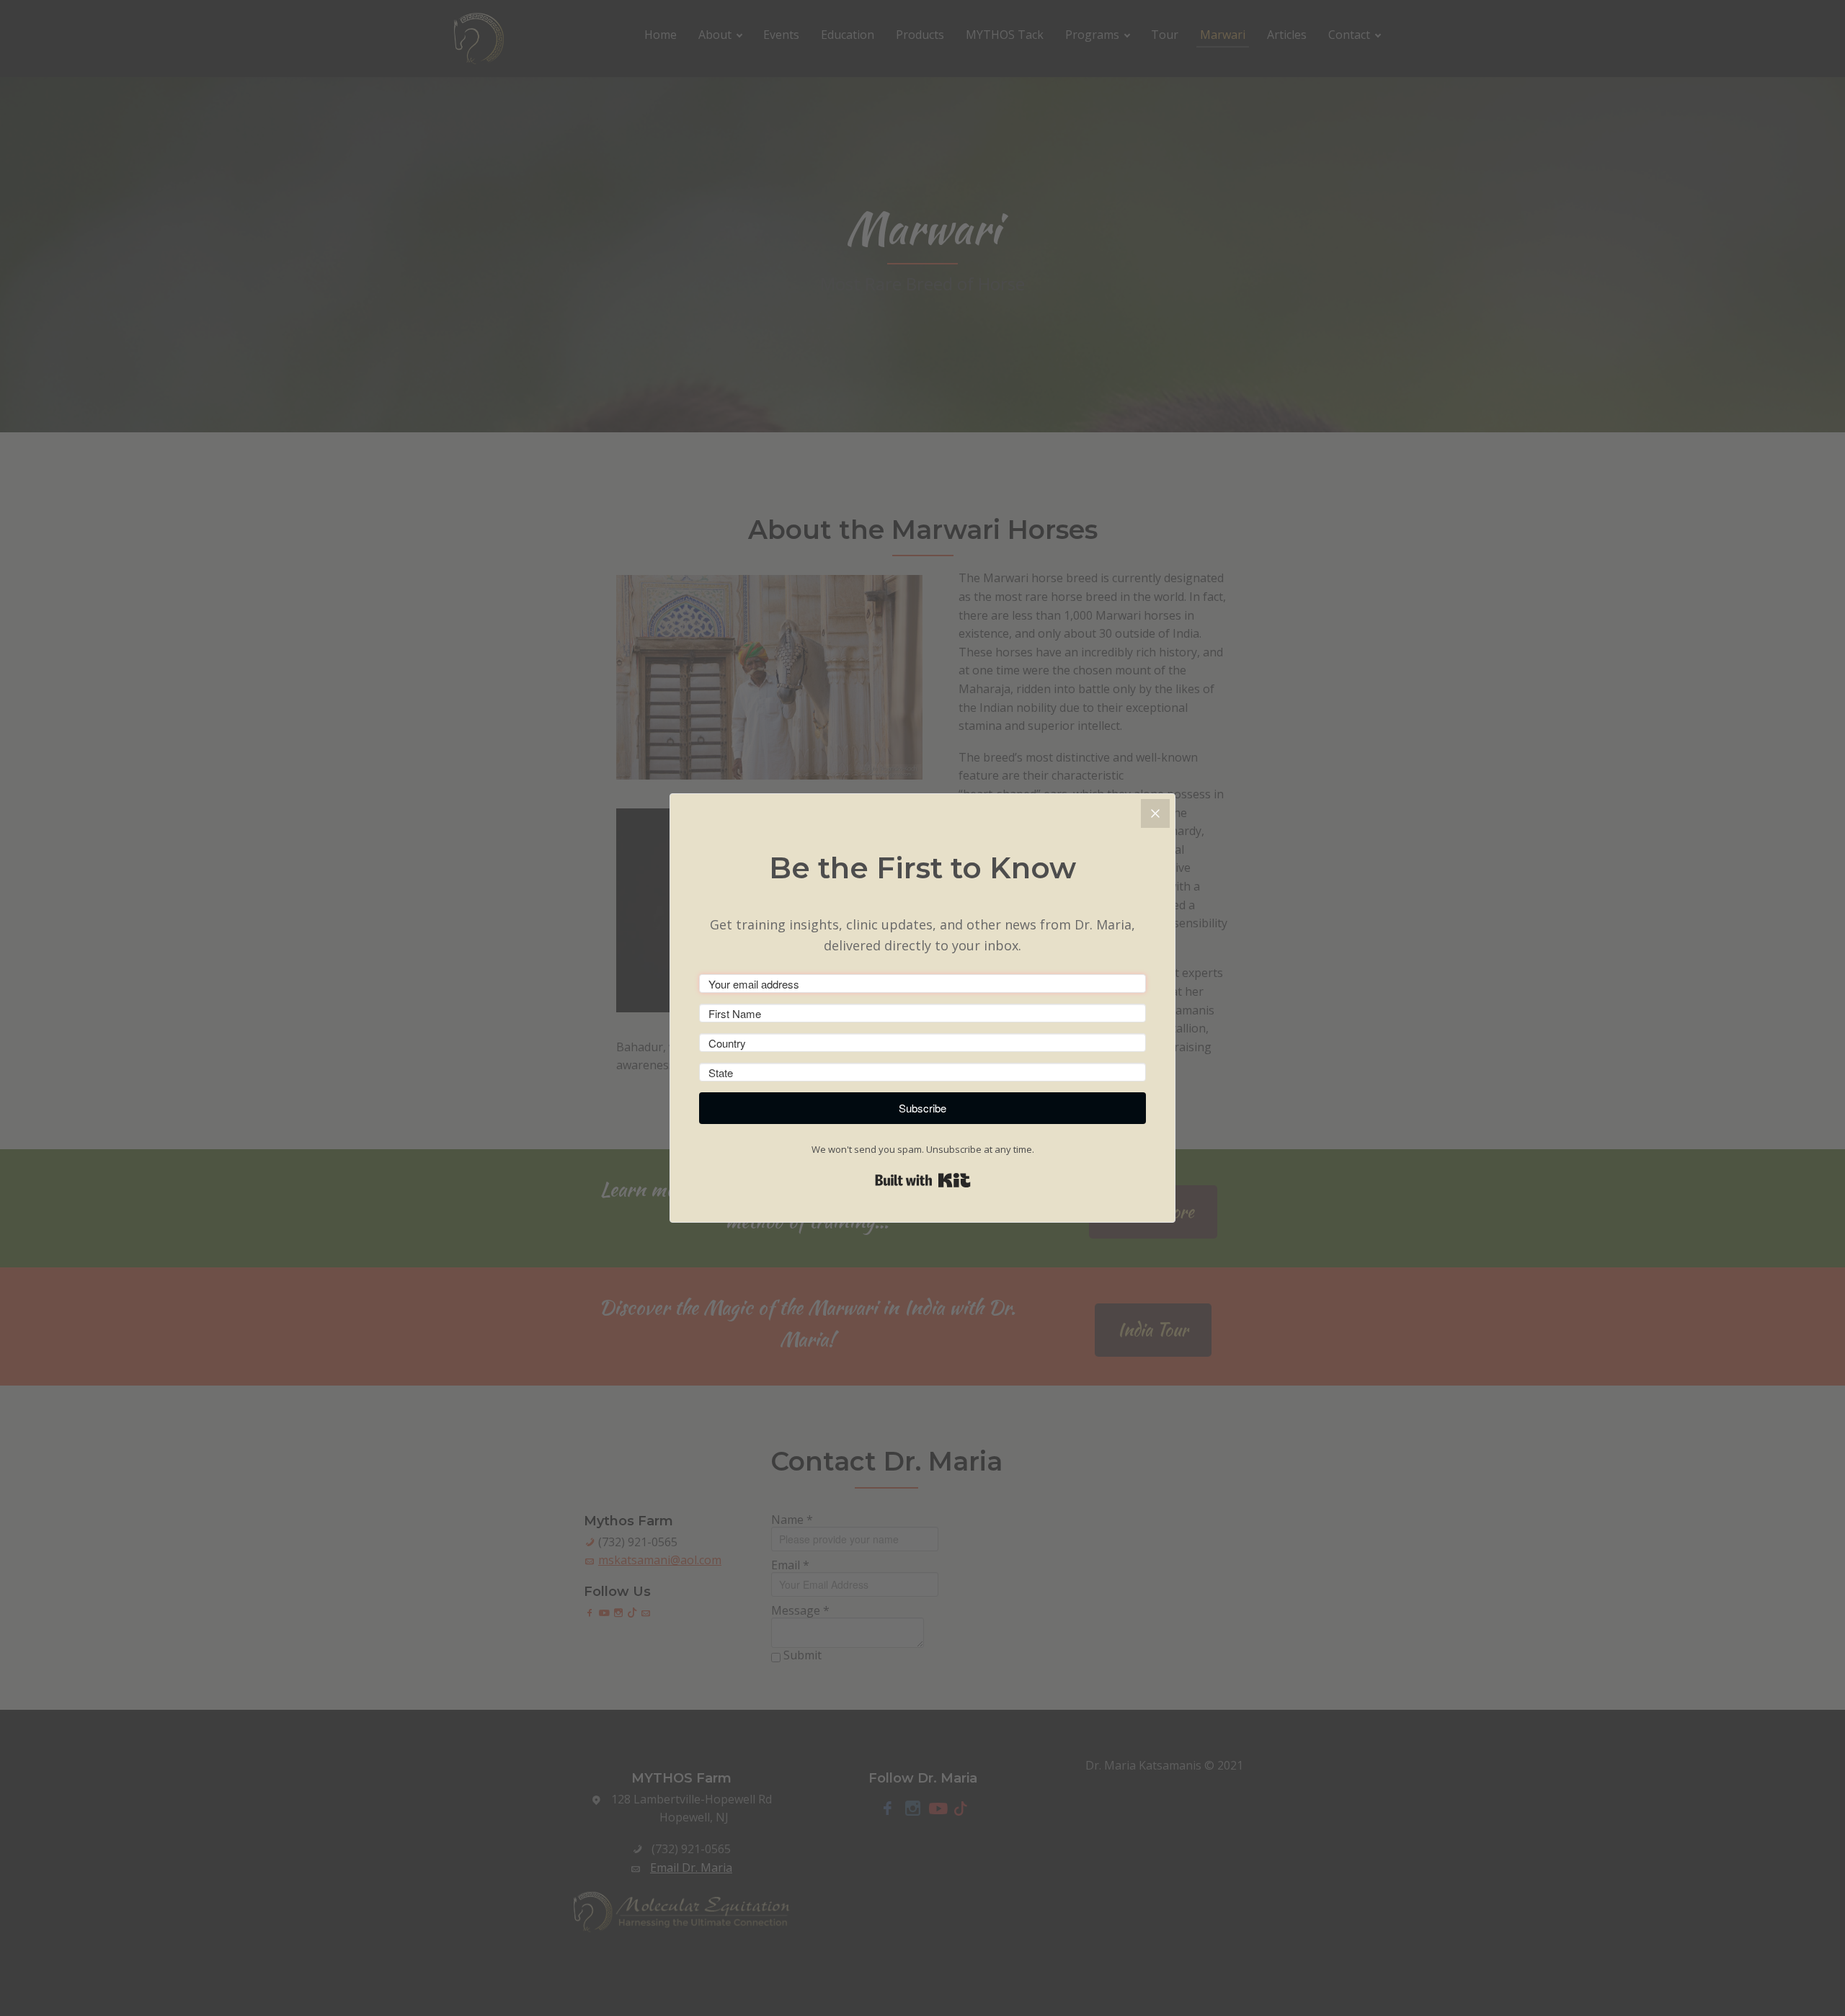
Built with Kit (923, 1180)
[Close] (1155, 813)
